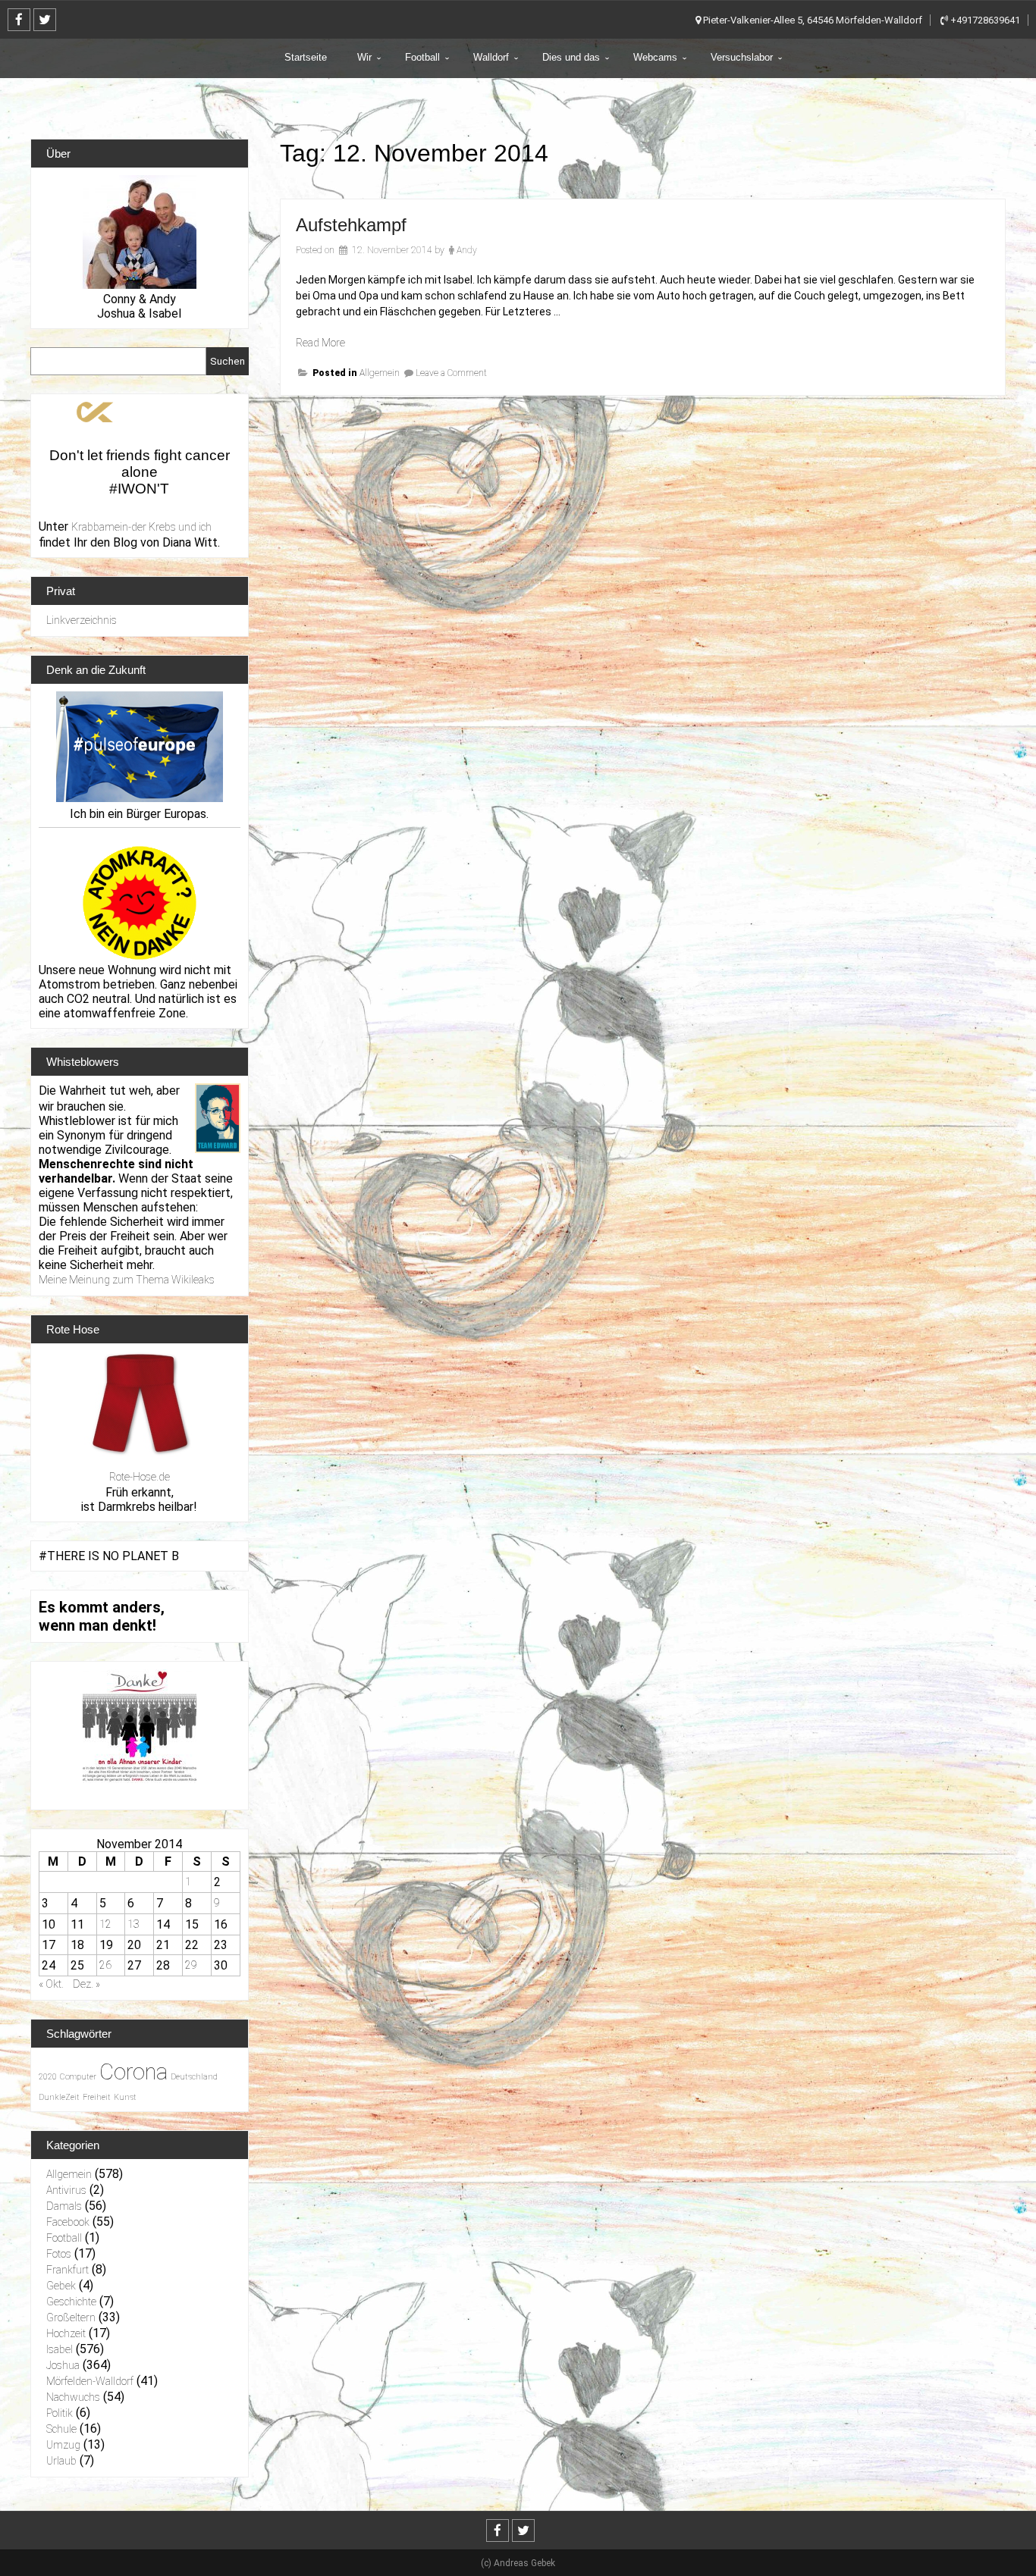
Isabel (60, 2349)
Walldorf (491, 57)
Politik (60, 2413)
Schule (61, 2429)
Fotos (59, 2254)
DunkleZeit (59, 2097)
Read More (320, 343)
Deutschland (194, 2077)
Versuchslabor (742, 57)
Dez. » (86, 1984)
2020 (48, 2077)
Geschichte (71, 2302)
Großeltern (71, 2317)
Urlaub (61, 2461)
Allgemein (380, 373)
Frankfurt (67, 2270)
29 (191, 1965)
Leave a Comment (451, 373)
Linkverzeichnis (82, 620)
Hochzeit (66, 2333)
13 (133, 1924)
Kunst (125, 2097)
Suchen (228, 361)
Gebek (61, 2286)
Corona (133, 2072)
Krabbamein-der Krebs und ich (141, 527)
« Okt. (51, 1984)
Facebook (68, 2222)
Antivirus (66, 2190)
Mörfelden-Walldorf (90, 2381)
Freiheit (97, 2097)
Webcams (655, 57)
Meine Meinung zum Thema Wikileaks (127, 1280)
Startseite (306, 57)
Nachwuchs (73, 2397)
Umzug (63, 2445)
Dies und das (571, 57)
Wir (364, 57)
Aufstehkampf (351, 225)
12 (105, 1924)
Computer (78, 2077)
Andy (467, 250)
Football (422, 57)
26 (105, 1965)
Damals (64, 2206)
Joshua (63, 2365)
